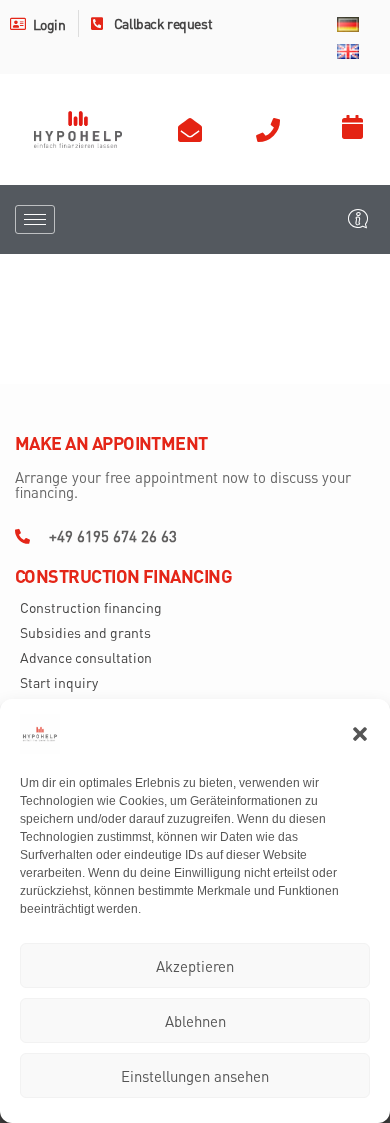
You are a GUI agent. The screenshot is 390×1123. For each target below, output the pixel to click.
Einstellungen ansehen (195, 1076)
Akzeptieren (195, 966)
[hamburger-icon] (35, 219)
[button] (360, 734)
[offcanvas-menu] (358, 219)
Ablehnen (195, 1021)
